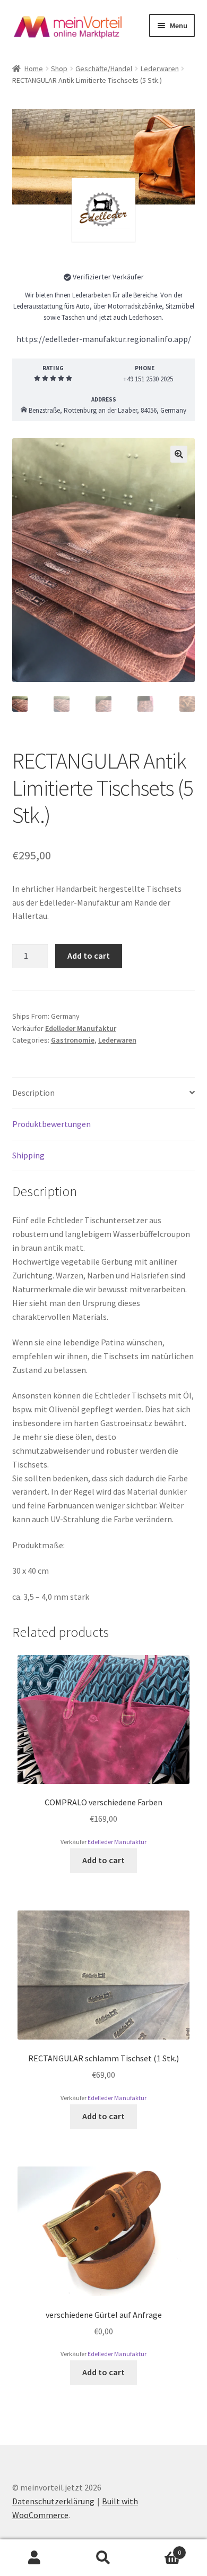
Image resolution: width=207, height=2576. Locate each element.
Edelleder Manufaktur (103, 259)
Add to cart (89, 956)
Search (103, 2558)
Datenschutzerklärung (53, 2501)
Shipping (28, 1155)
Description (33, 1093)
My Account (34, 2558)
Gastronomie (73, 1040)
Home (34, 69)
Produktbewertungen (51, 1124)
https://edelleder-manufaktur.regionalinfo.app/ (104, 339)
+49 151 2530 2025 (147, 379)
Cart (159, 2549)
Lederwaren (160, 69)
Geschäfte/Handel (104, 69)
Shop (59, 69)
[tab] (104, 1093)
